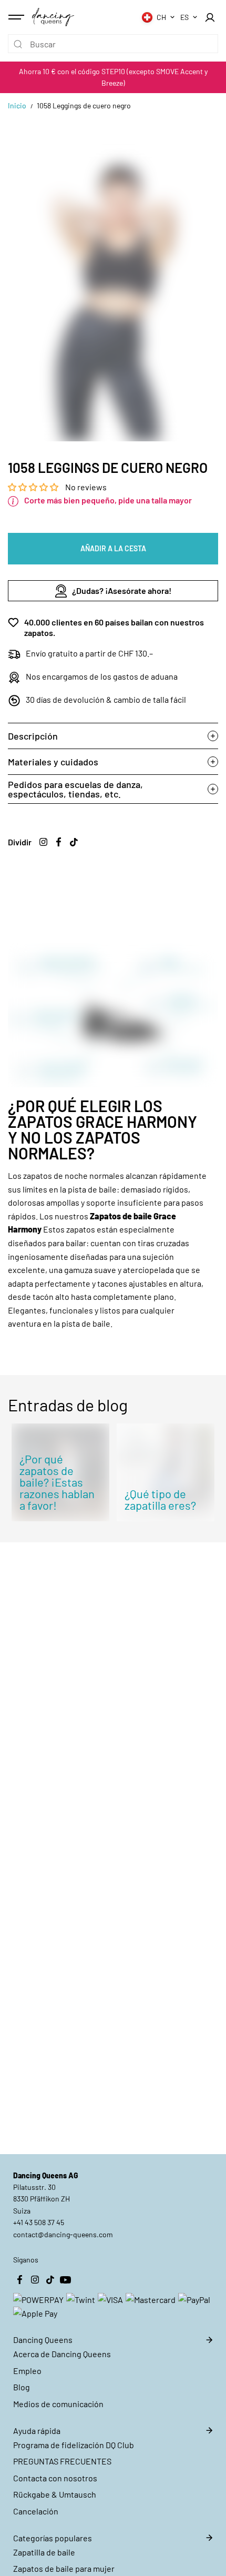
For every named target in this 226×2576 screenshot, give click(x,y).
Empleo (27, 2371)
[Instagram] (43, 842)
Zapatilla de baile (44, 2552)
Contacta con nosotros (55, 2478)
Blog (22, 2387)
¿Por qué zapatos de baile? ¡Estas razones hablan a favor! (57, 1482)
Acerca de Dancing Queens (62, 2354)
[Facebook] (58, 842)
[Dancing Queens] (53, 17)
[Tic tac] (74, 842)
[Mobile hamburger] (17, 17)
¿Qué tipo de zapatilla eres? (160, 1499)
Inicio (17, 105)
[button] (34, 487)
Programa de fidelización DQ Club (74, 2445)
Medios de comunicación (58, 2404)
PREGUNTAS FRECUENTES (62, 2461)
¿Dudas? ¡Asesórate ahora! (122, 590)
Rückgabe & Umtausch (55, 2494)
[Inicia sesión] (210, 17)
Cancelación (36, 2511)
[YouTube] (65, 2280)
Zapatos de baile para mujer (64, 2568)
